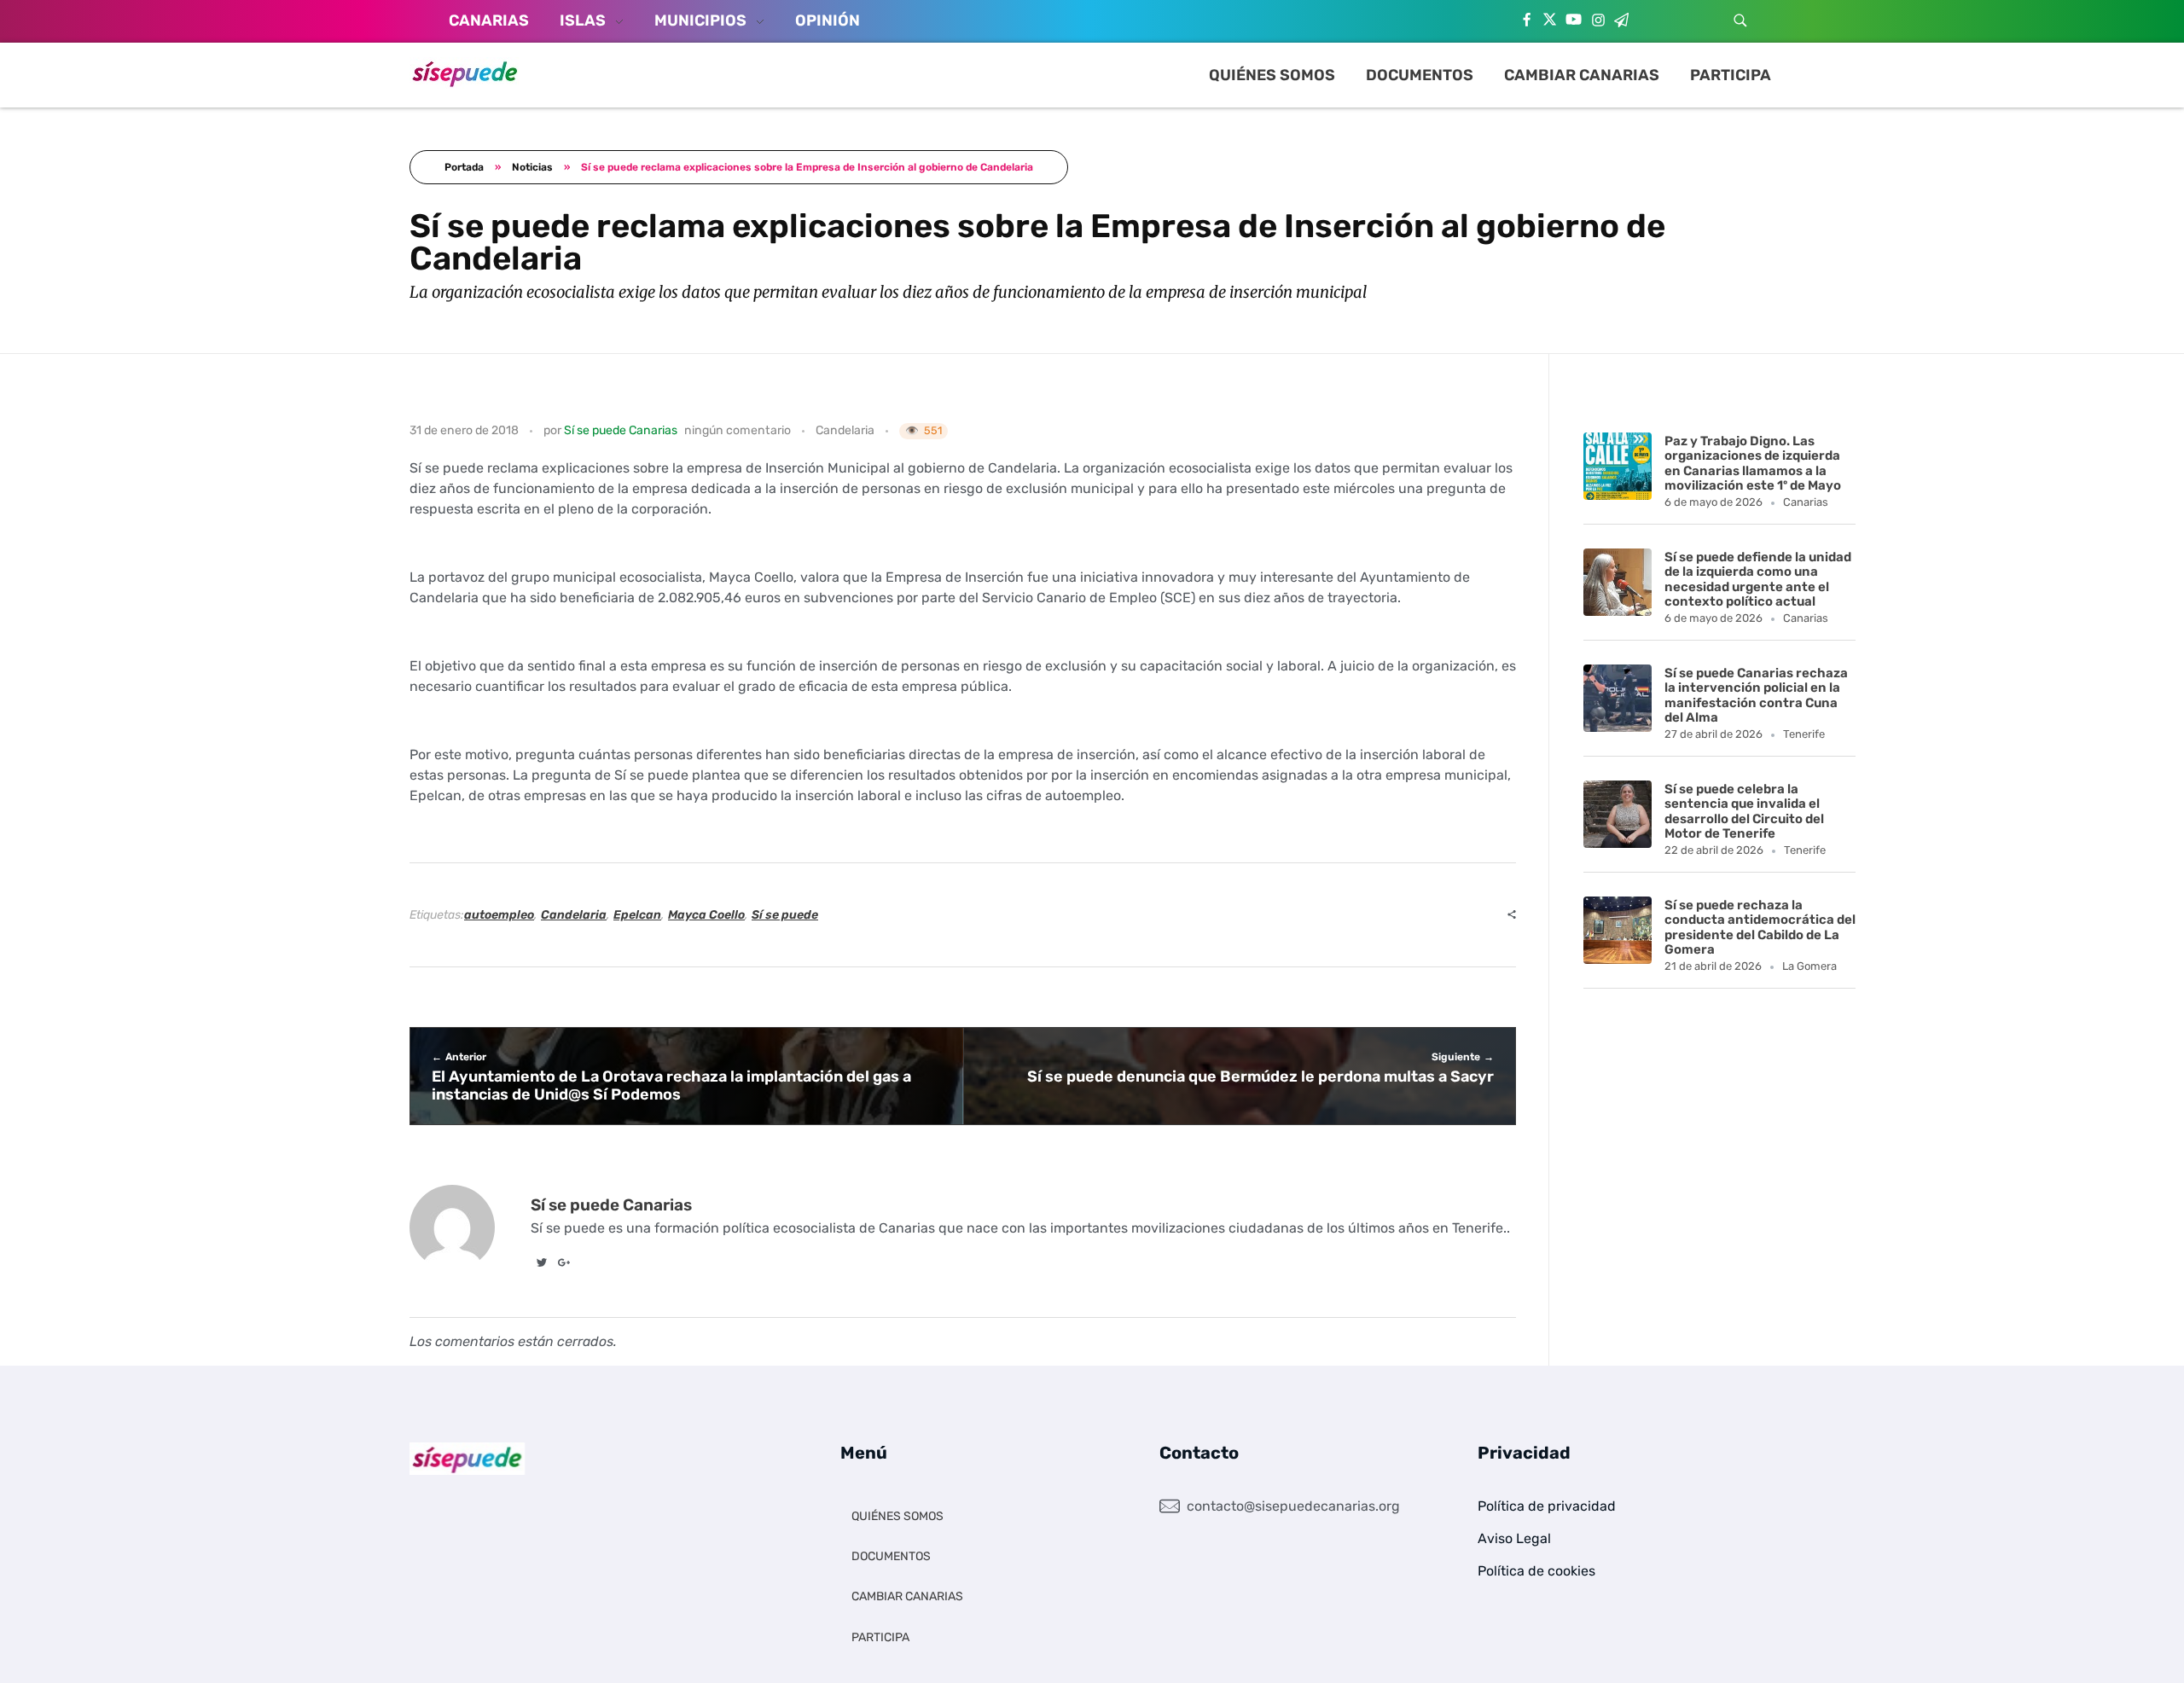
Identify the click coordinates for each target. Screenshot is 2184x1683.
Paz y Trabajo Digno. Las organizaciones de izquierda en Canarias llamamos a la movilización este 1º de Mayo (1753, 463)
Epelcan (637, 915)
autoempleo (499, 915)
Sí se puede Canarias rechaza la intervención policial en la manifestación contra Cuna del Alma (1756, 695)
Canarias (1806, 502)
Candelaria (845, 430)
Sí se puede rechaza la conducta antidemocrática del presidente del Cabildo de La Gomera (1760, 927)
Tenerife (1804, 734)
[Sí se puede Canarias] (465, 73)
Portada (464, 167)
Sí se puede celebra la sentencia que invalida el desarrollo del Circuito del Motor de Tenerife (1744, 811)
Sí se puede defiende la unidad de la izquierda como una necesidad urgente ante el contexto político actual (1758, 579)
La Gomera (1809, 966)
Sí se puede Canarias (621, 430)
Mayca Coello (706, 915)
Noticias (532, 167)
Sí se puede (785, 915)
